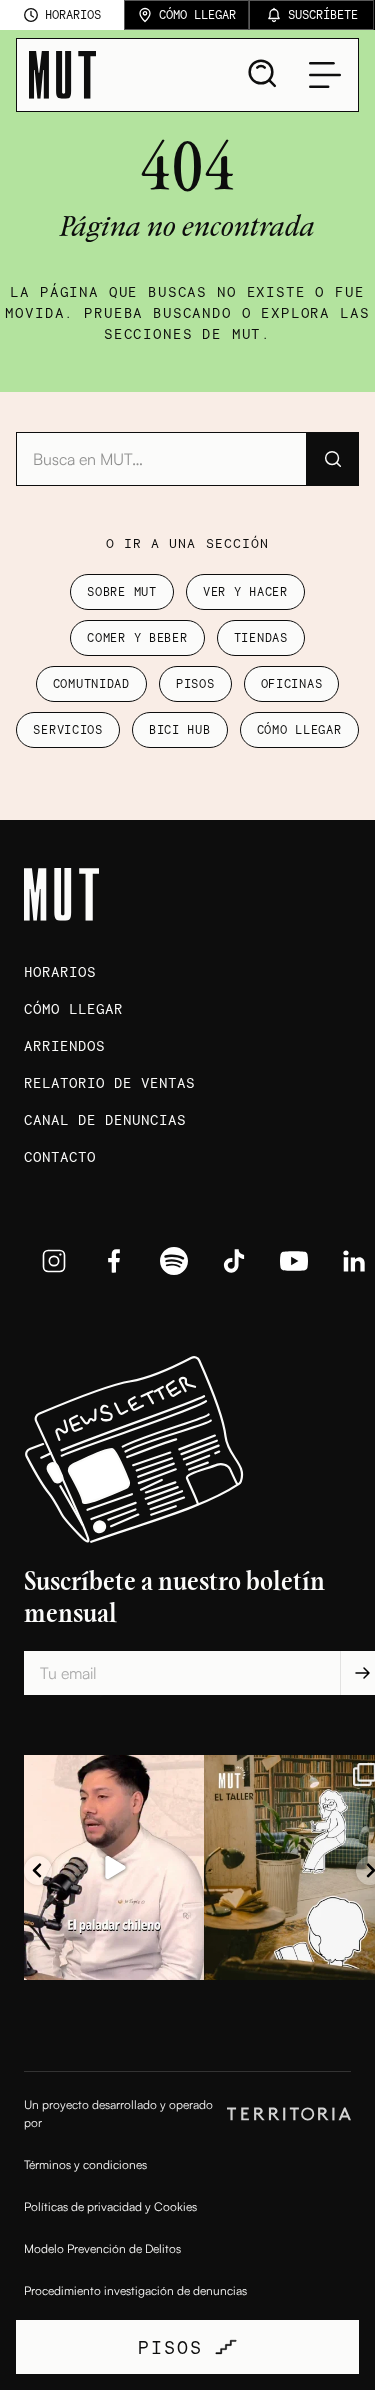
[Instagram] (54, 1261)
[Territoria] (289, 2114)
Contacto (60, 1156)
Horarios (60, 971)
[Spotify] (174, 1261)
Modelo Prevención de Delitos (102, 2248)
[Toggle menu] (325, 75)
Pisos (195, 683)
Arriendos (64, 1045)
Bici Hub (180, 729)
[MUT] (62, 75)
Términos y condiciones (85, 2164)
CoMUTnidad (91, 683)
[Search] (263, 74)
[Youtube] (294, 1261)
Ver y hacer (245, 591)
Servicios (67, 729)
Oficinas (292, 683)
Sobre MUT (121, 591)
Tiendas (261, 637)
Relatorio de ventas (109, 1082)
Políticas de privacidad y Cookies (110, 2206)
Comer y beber (137, 637)
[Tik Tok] (234, 1261)
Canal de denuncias (105, 1119)
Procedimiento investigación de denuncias (135, 2290)
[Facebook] (114, 1261)
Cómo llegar (299, 729)
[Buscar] (332, 459)
